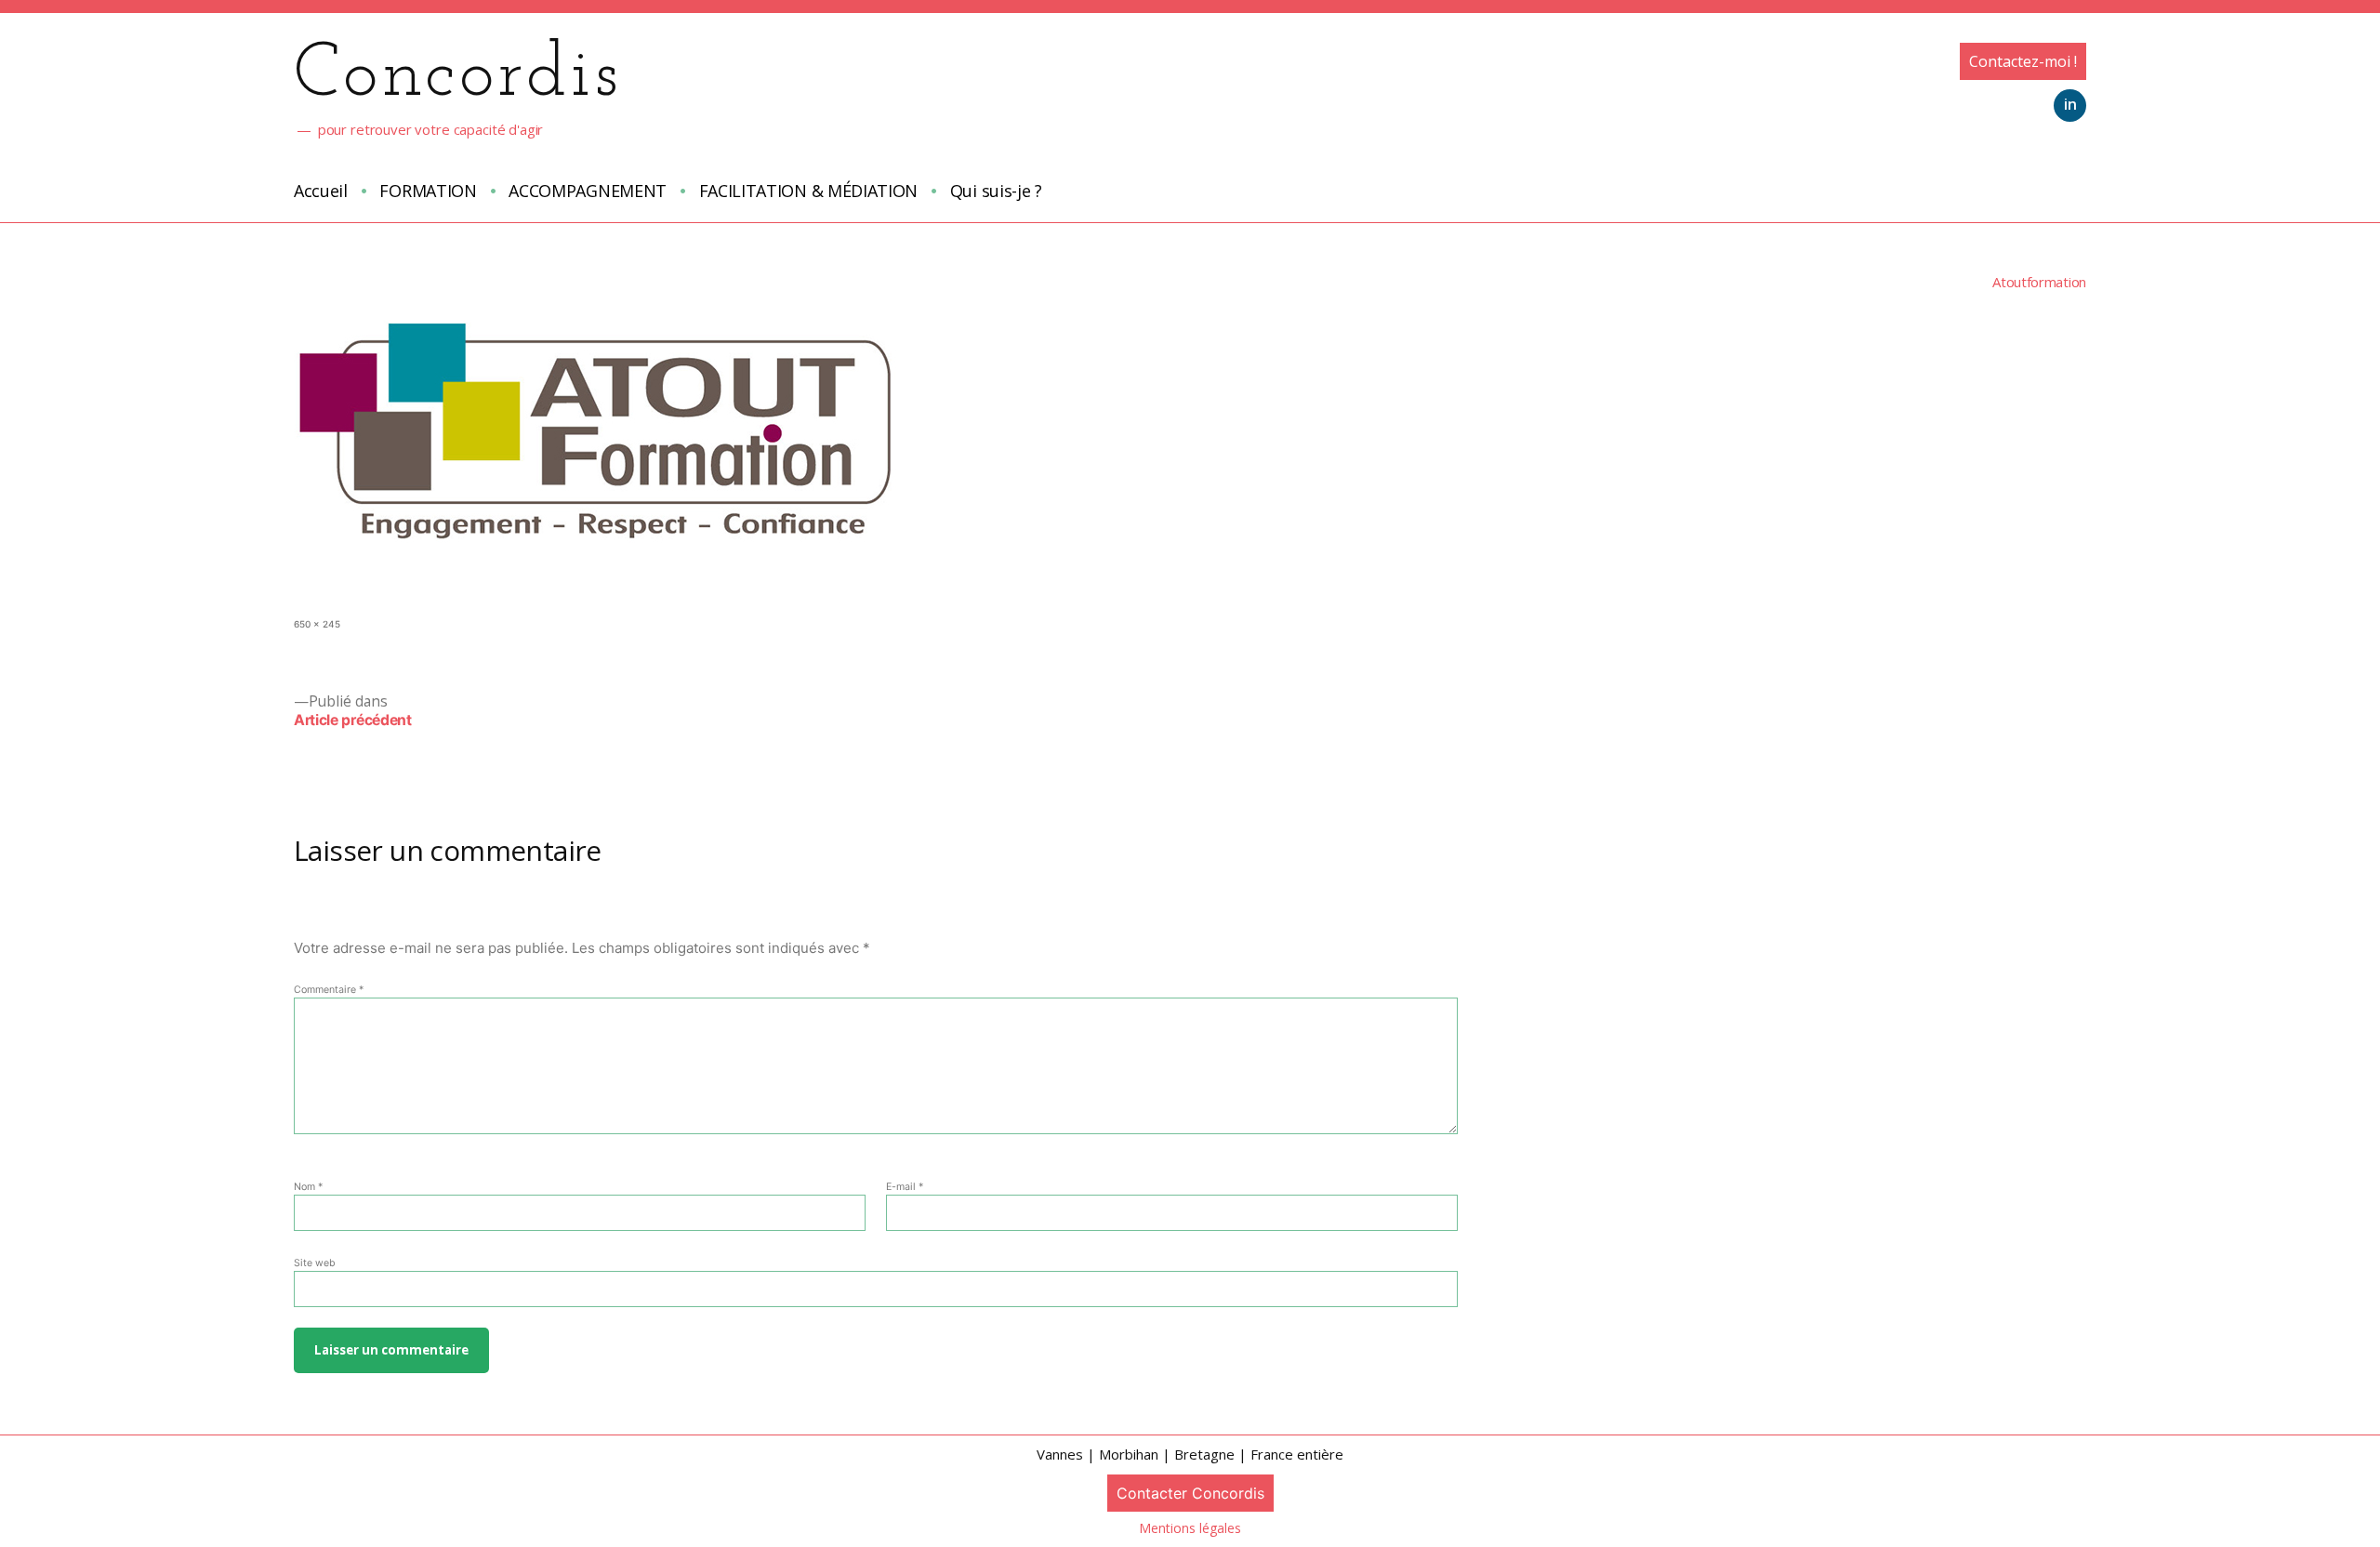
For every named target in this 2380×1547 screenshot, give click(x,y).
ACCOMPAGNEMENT (588, 191)
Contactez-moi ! (2023, 61)
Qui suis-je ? (996, 191)
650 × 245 (317, 624)
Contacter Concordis (1190, 1493)
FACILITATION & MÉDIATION (808, 191)
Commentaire (329, 990)
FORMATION (428, 191)
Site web (315, 1263)
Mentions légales (1190, 1528)
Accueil (321, 191)
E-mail (905, 1187)
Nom (308, 1187)
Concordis (458, 76)
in (2070, 104)
